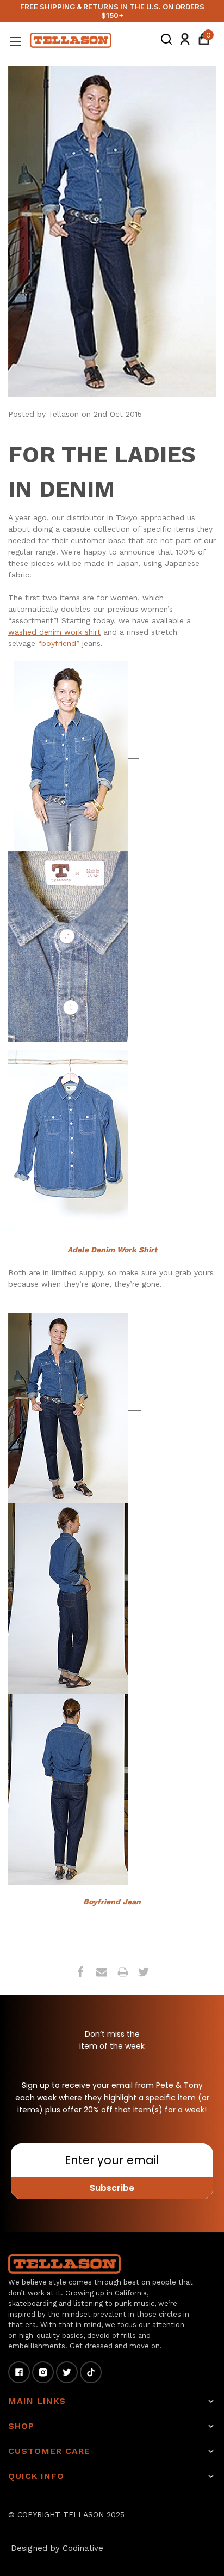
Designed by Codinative (57, 2548)
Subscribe (112, 2188)
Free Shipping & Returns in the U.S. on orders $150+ (112, 11)
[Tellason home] (64, 2264)
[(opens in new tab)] (68, 755)
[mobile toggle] (15, 41)
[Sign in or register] (185, 41)
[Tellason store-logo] (71, 40)
